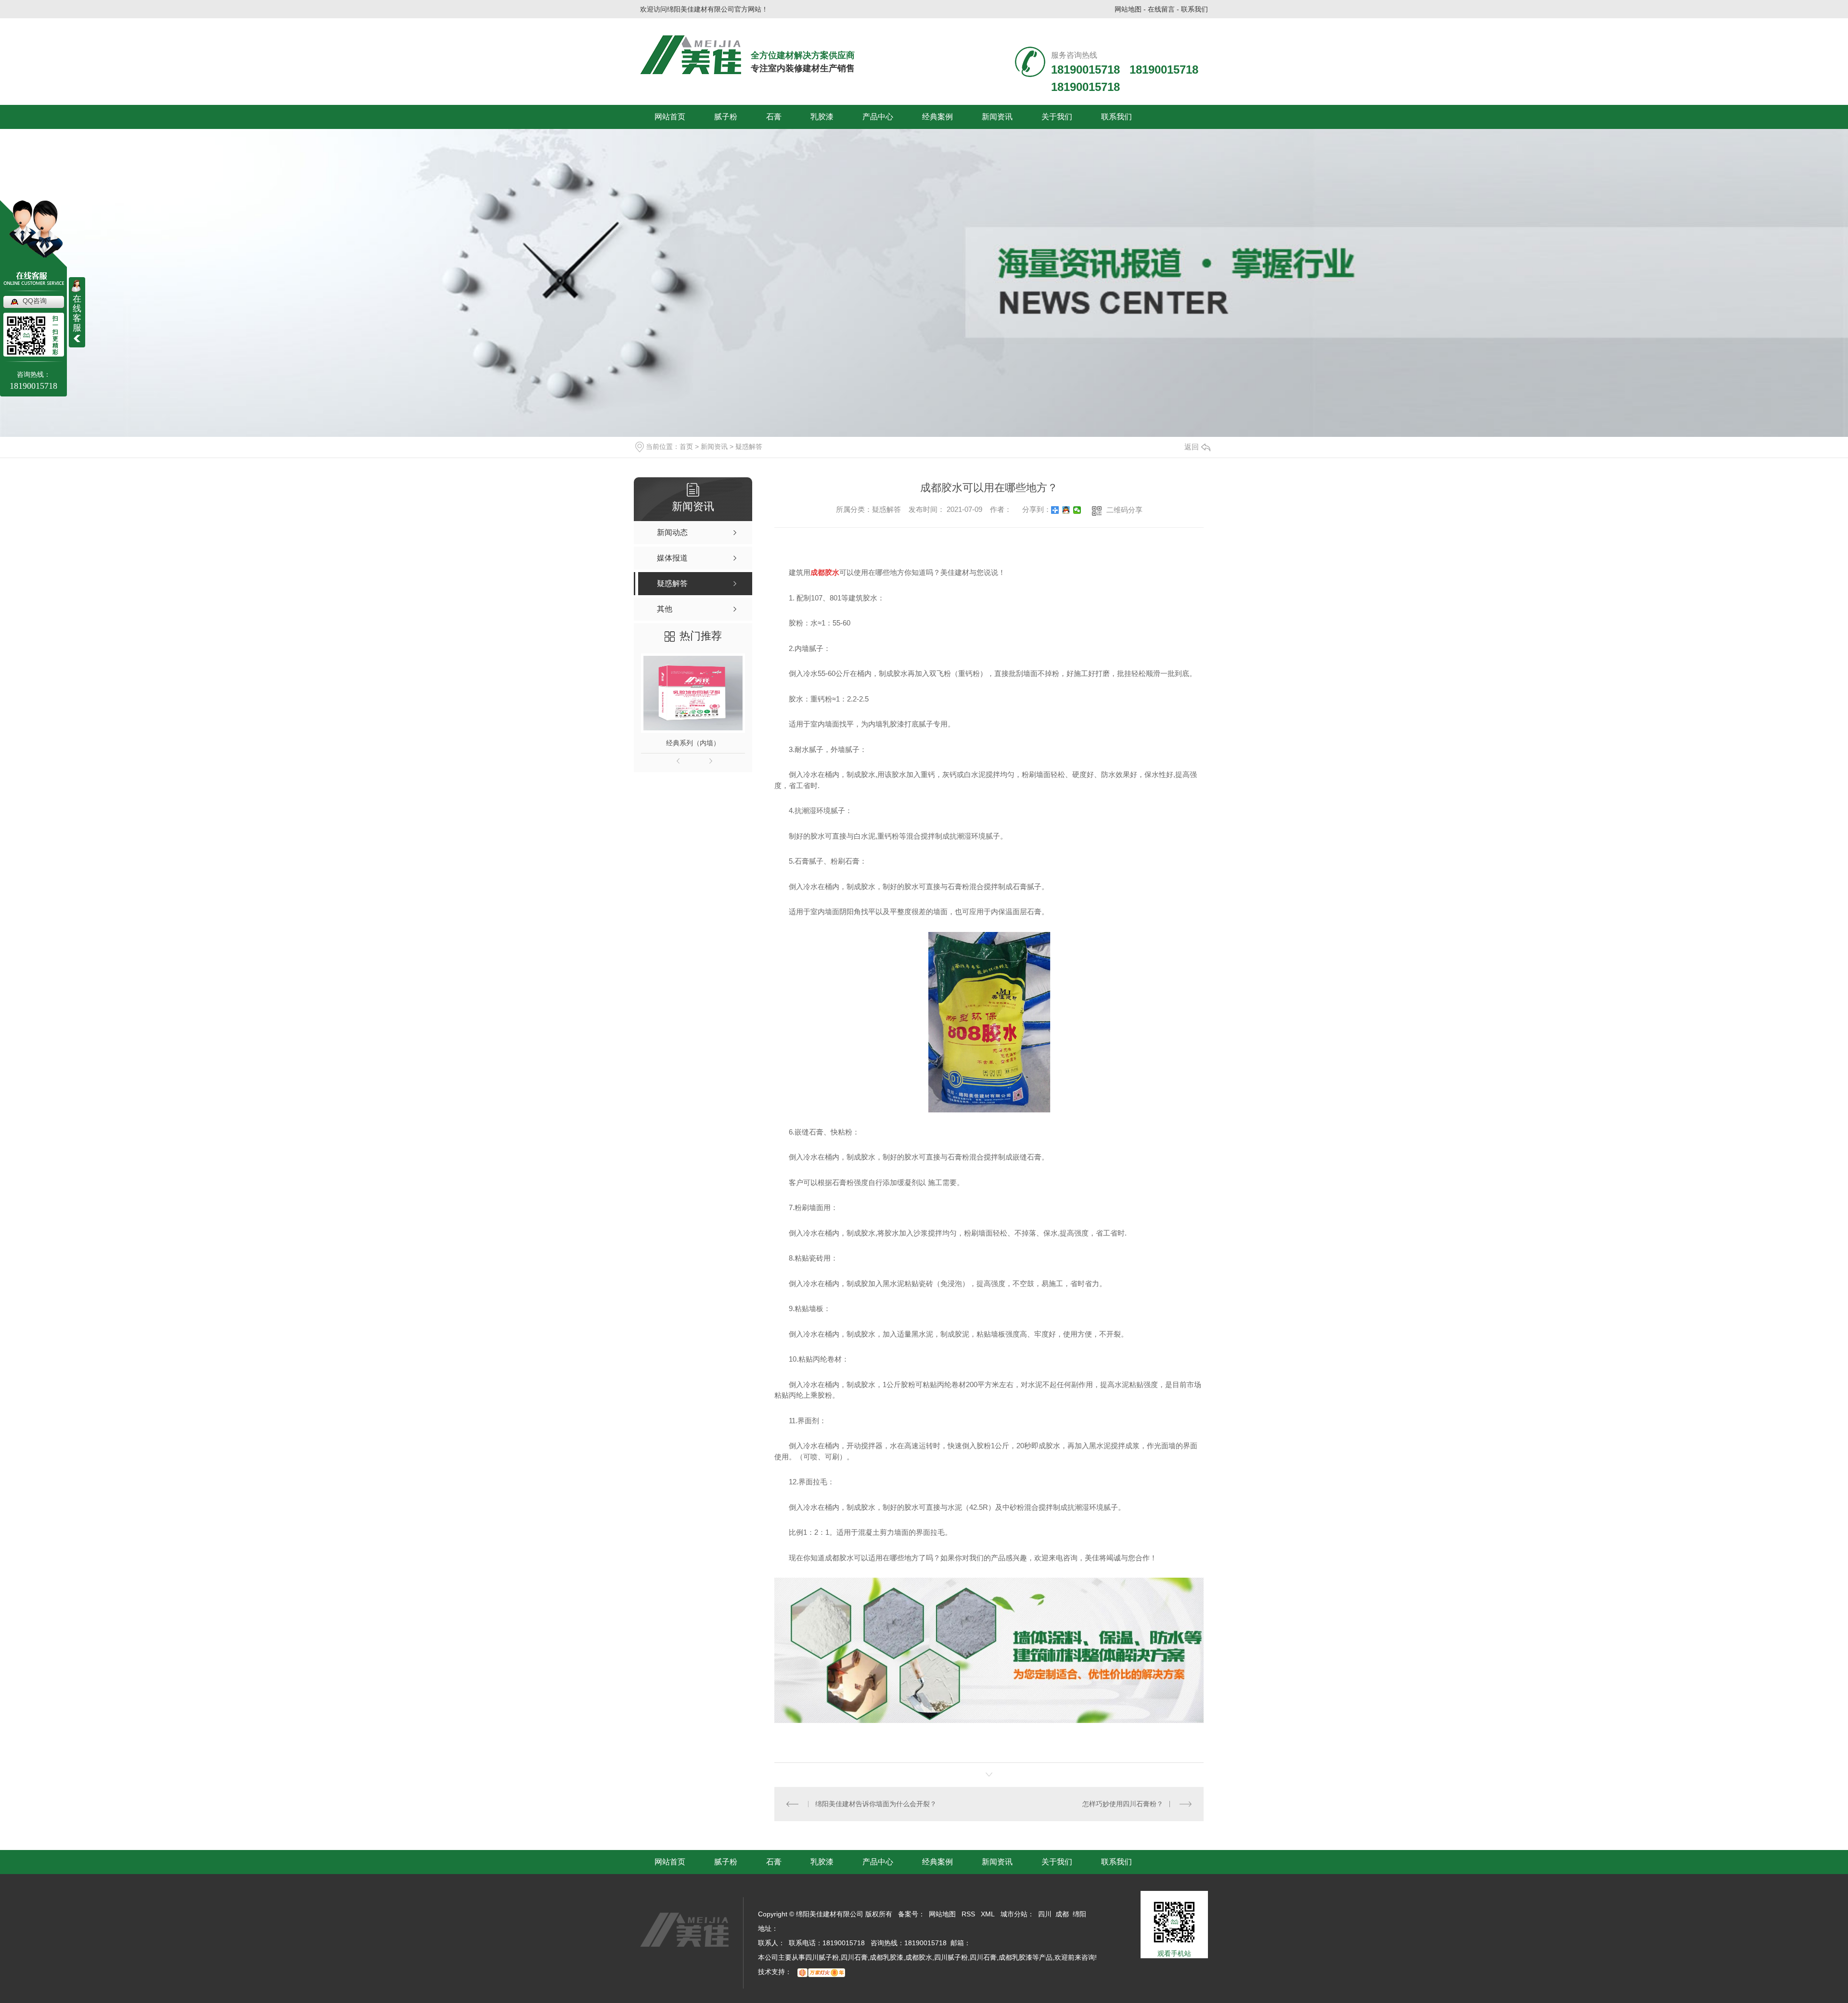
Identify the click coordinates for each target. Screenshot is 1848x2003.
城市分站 (1014, 1914)
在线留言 (1161, 9)
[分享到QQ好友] (1066, 510)
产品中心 (878, 117)
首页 (686, 447)
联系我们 (1194, 9)
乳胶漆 (822, 117)
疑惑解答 (749, 447)
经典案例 (937, 117)
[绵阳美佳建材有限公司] (691, 55)
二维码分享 (1124, 510)
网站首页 (670, 117)
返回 (1192, 447)
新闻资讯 (997, 117)
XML (988, 1914)
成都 (1062, 1914)
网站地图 (1128, 9)
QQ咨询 (35, 301)
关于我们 (1057, 117)
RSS (968, 1914)
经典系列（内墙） (693, 743)
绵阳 (1079, 1914)
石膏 (774, 117)
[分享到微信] (1077, 510)
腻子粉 (726, 117)
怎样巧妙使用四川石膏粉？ (1123, 1804)
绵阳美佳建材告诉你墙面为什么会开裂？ (876, 1804)
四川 (1045, 1914)
